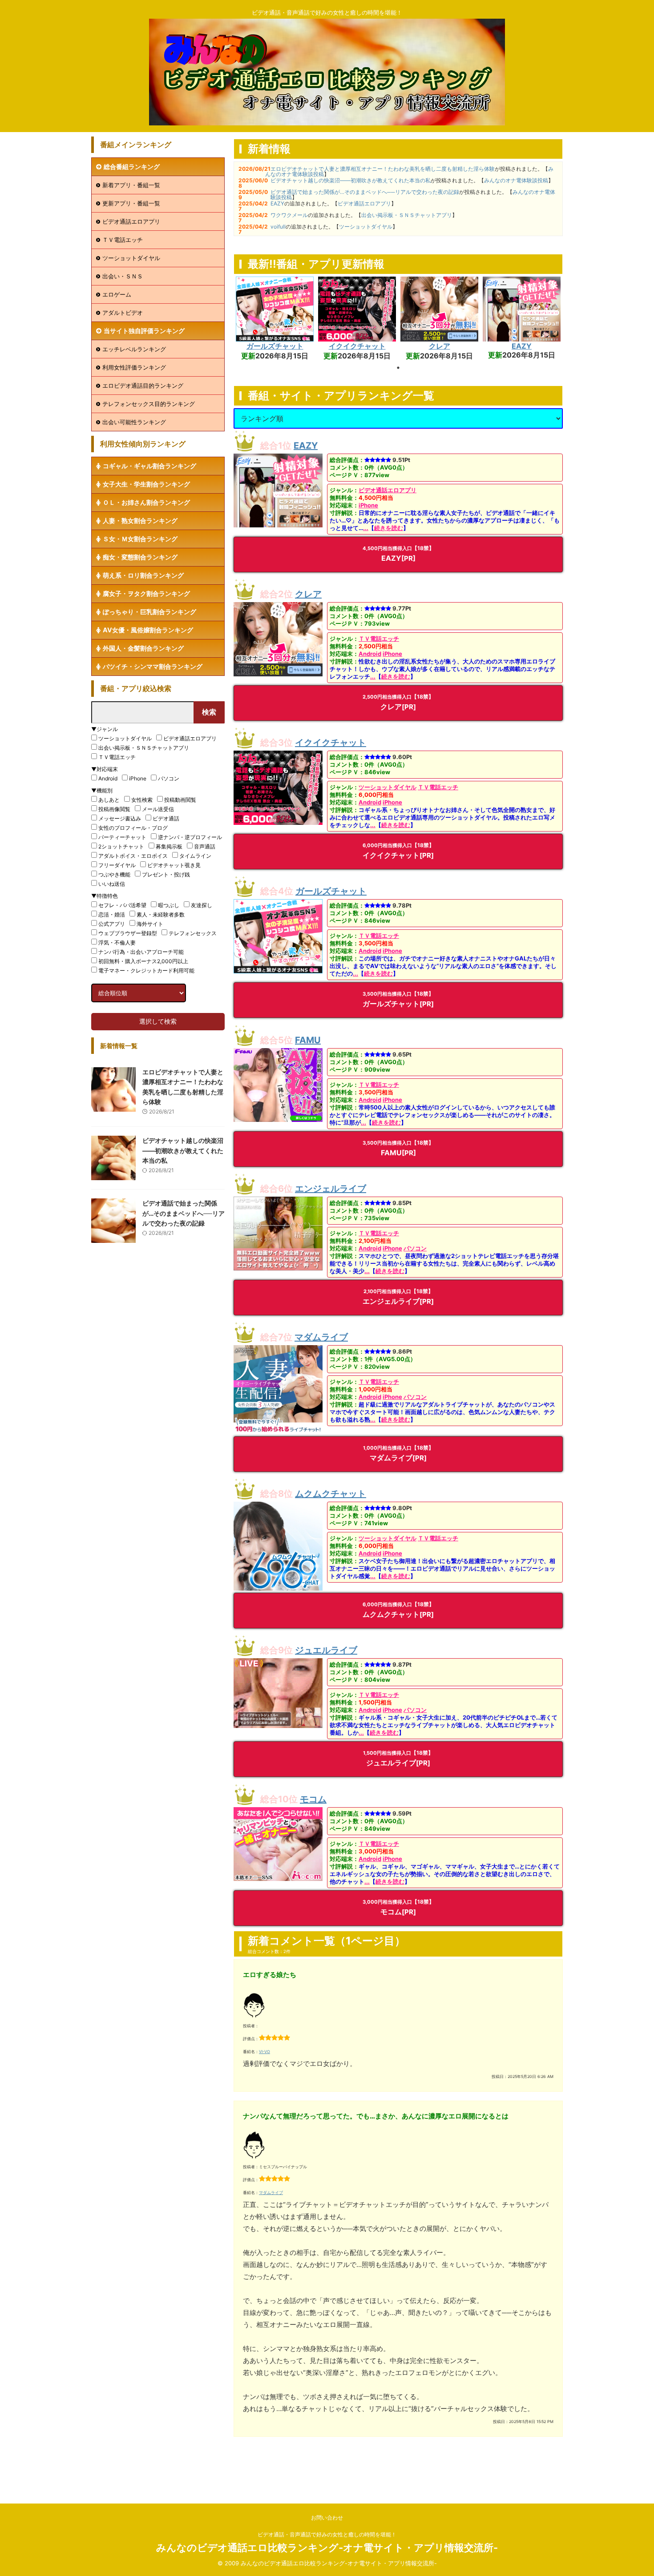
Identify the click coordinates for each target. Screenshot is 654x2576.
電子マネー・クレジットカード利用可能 (146, 971)
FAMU (308, 1040)
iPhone (368, 505)
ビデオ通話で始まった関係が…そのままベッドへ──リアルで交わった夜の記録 (365, 192)
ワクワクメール (289, 215)
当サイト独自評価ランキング (144, 331)
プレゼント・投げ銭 (166, 874)
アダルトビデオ (123, 313)
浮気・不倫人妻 (117, 942)
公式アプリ (112, 924)
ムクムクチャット (331, 1494)
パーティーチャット (122, 837)
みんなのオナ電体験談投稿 (516, 180)
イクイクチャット (357, 346)
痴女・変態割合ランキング (140, 557)
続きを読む (389, 528)
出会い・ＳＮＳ (123, 276)
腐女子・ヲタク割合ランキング (146, 593)
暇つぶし (169, 905)
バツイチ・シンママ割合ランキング (153, 666)
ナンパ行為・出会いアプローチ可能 (141, 952)
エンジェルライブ (331, 1189)
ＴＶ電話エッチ (379, 639)
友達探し (202, 905)
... (366, 528)
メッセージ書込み (120, 818)
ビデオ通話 (166, 818)
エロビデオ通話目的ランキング (143, 386)
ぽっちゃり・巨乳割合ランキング (149, 612)
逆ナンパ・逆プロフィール (190, 837)
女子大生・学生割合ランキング (146, 484)
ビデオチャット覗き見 (174, 865)
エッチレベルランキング (134, 349)
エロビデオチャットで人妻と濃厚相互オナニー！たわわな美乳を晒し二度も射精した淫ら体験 (383, 169)
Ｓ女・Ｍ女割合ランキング (140, 539)
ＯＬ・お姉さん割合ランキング (146, 502)
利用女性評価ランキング (134, 367)
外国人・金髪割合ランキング (143, 648)
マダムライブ (321, 1337)
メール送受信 (158, 809)
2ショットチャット (121, 846)
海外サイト (150, 924)
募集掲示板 (169, 846)
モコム (313, 1799)
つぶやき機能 (114, 874)
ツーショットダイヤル (366, 227)
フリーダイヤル (117, 865)
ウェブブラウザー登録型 (128, 933)
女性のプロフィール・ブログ (133, 828)
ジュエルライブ (326, 1650)
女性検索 (142, 800)
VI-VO (264, 2052)
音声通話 (205, 846)
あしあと (109, 800)
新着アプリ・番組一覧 (131, 185)
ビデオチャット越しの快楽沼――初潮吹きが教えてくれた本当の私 (351, 180)
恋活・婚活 (112, 914)
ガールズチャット (275, 346)
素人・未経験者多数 (161, 914)
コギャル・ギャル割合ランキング (149, 466)
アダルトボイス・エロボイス (133, 856)
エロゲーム (117, 294)
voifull (278, 227)
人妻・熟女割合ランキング (140, 520)
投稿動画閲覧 (180, 800)
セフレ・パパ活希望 (122, 905)
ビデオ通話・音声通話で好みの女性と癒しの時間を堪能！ (327, 2534)
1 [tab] (398, 368)
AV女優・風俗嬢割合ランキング (148, 630)
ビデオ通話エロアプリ (364, 203)
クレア (440, 346)
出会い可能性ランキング (134, 422)
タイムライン (195, 856)
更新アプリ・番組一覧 (131, 203)
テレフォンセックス (193, 933)
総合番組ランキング (132, 167)
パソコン (415, 1248)
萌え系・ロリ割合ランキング (143, 575)
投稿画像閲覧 (114, 809)
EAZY (277, 203)
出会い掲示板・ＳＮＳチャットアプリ (407, 215)
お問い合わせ (327, 2518)
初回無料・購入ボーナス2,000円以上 (143, 961)
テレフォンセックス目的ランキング (149, 404)
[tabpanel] (275, 319)
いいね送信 (112, 884)
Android (370, 654)
